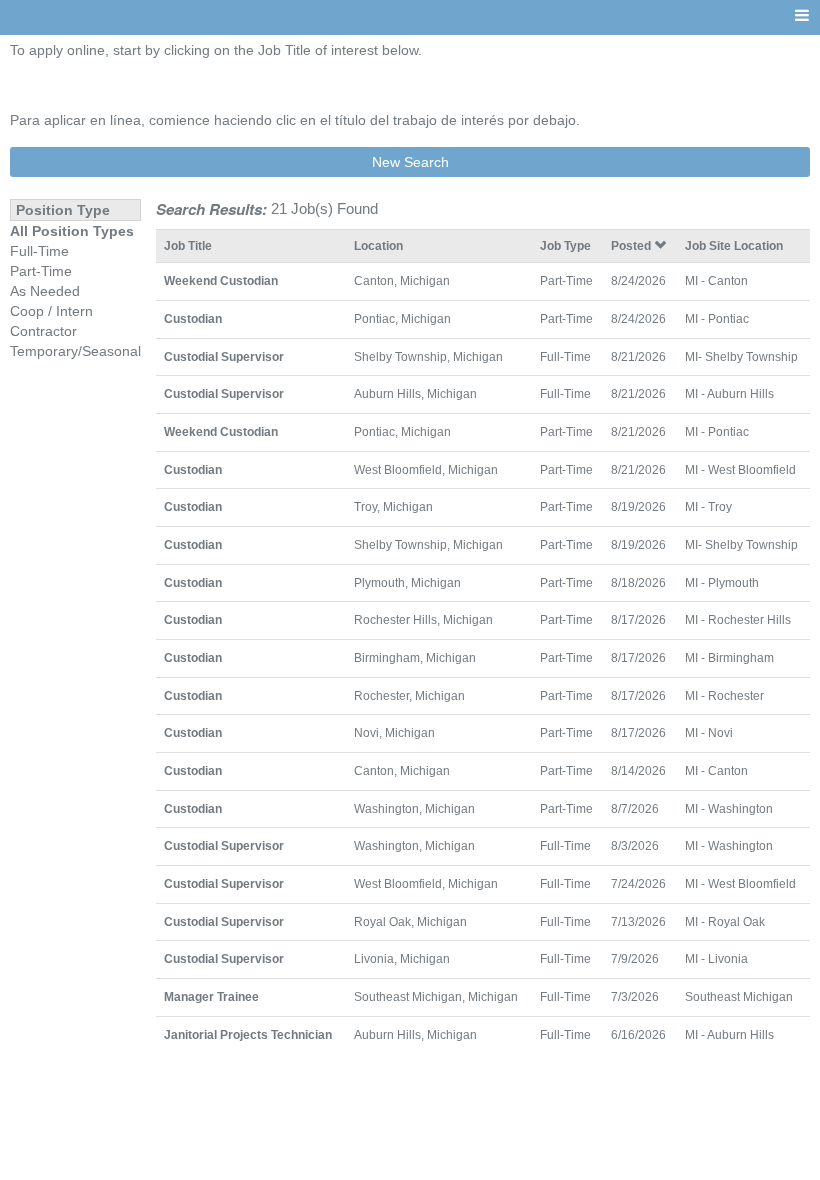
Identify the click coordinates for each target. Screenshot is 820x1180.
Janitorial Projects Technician (248, 1034)
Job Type (565, 245)
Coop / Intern (51, 311)
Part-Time (41, 271)
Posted (632, 245)
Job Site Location (734, 245)
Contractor (43, 331)
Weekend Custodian (221, 280)
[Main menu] (802, 16)
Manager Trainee (211, 996)
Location (378, 245)
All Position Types (72, 231)
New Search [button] (410, 162)
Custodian (193, 318)
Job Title (188, 245)
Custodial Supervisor (224, 356)
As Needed (45, 291)
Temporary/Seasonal (75, 351)
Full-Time (39, 251)
